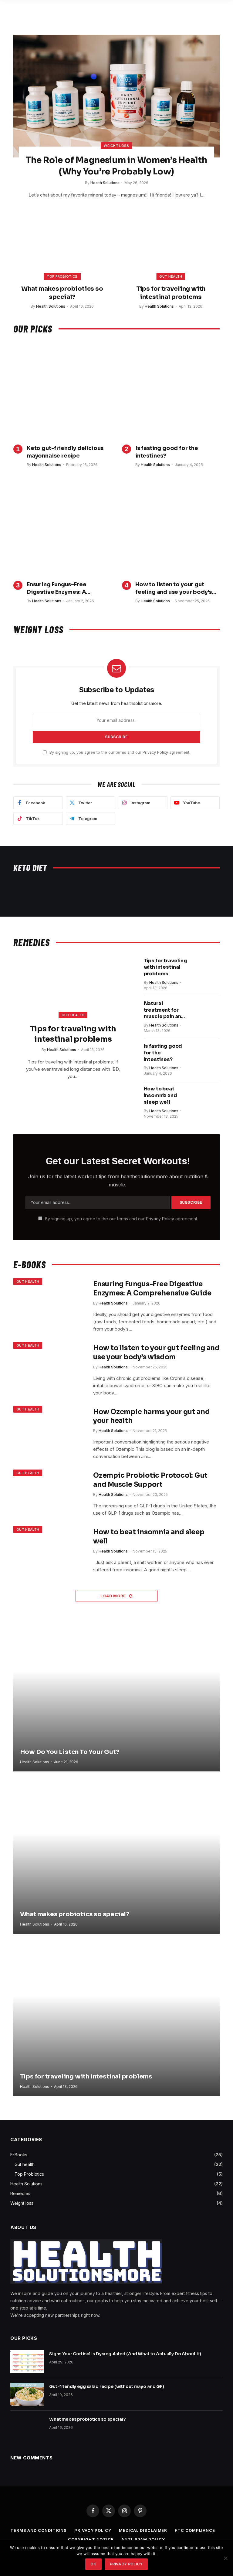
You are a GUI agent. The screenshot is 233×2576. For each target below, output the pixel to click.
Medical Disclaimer (143, 2530)
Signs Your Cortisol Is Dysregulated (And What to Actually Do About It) (125, 2354)
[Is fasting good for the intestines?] (171, 391)
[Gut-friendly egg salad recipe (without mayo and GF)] (27, 2394)
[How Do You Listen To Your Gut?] (116, 1694)
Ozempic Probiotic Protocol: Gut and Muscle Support (150, 1480)
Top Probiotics (62, 276)
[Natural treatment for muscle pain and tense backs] (207, 1011)
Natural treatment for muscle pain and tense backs (164, 1010)
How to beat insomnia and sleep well (160, 1095)
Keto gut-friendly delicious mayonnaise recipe (65, 452)
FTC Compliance (195, 2530)
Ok (93, 2564)
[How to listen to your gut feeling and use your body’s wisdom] (171, 527)
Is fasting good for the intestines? (167, 452)
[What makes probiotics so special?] (62, 247)
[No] (225, 2558)
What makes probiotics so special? (62, 293)
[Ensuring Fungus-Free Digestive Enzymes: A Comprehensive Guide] (62, 527)
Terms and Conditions (39, 2530)
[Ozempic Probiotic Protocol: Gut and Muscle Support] (49, 1494)
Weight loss (116, 146)
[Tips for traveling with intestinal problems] (171, 247)
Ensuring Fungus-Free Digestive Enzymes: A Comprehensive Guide (58, 588)
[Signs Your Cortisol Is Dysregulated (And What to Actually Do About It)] (27, 2362)
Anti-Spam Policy (143, 2539)
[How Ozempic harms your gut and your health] (49, 1430)
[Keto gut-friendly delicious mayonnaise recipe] (62, 391)
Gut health (171, 276)
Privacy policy (126, 2564)
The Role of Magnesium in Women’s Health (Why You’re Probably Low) (116, 166)
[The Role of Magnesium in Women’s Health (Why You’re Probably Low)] (116, 96)
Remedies (20, 2193)
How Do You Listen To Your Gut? (70, 1752)
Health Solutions (105, 183)
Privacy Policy (155, 752)
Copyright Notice (91, 2539)
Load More (114, 1596)
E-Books (19, 2155)
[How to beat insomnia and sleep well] (207, 1097)
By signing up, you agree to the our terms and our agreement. (119, 752)
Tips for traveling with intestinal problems (171, 293)
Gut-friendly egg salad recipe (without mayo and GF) (107, 2386)
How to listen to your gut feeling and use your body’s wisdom (174, 588)
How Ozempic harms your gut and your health (151, 1416)
